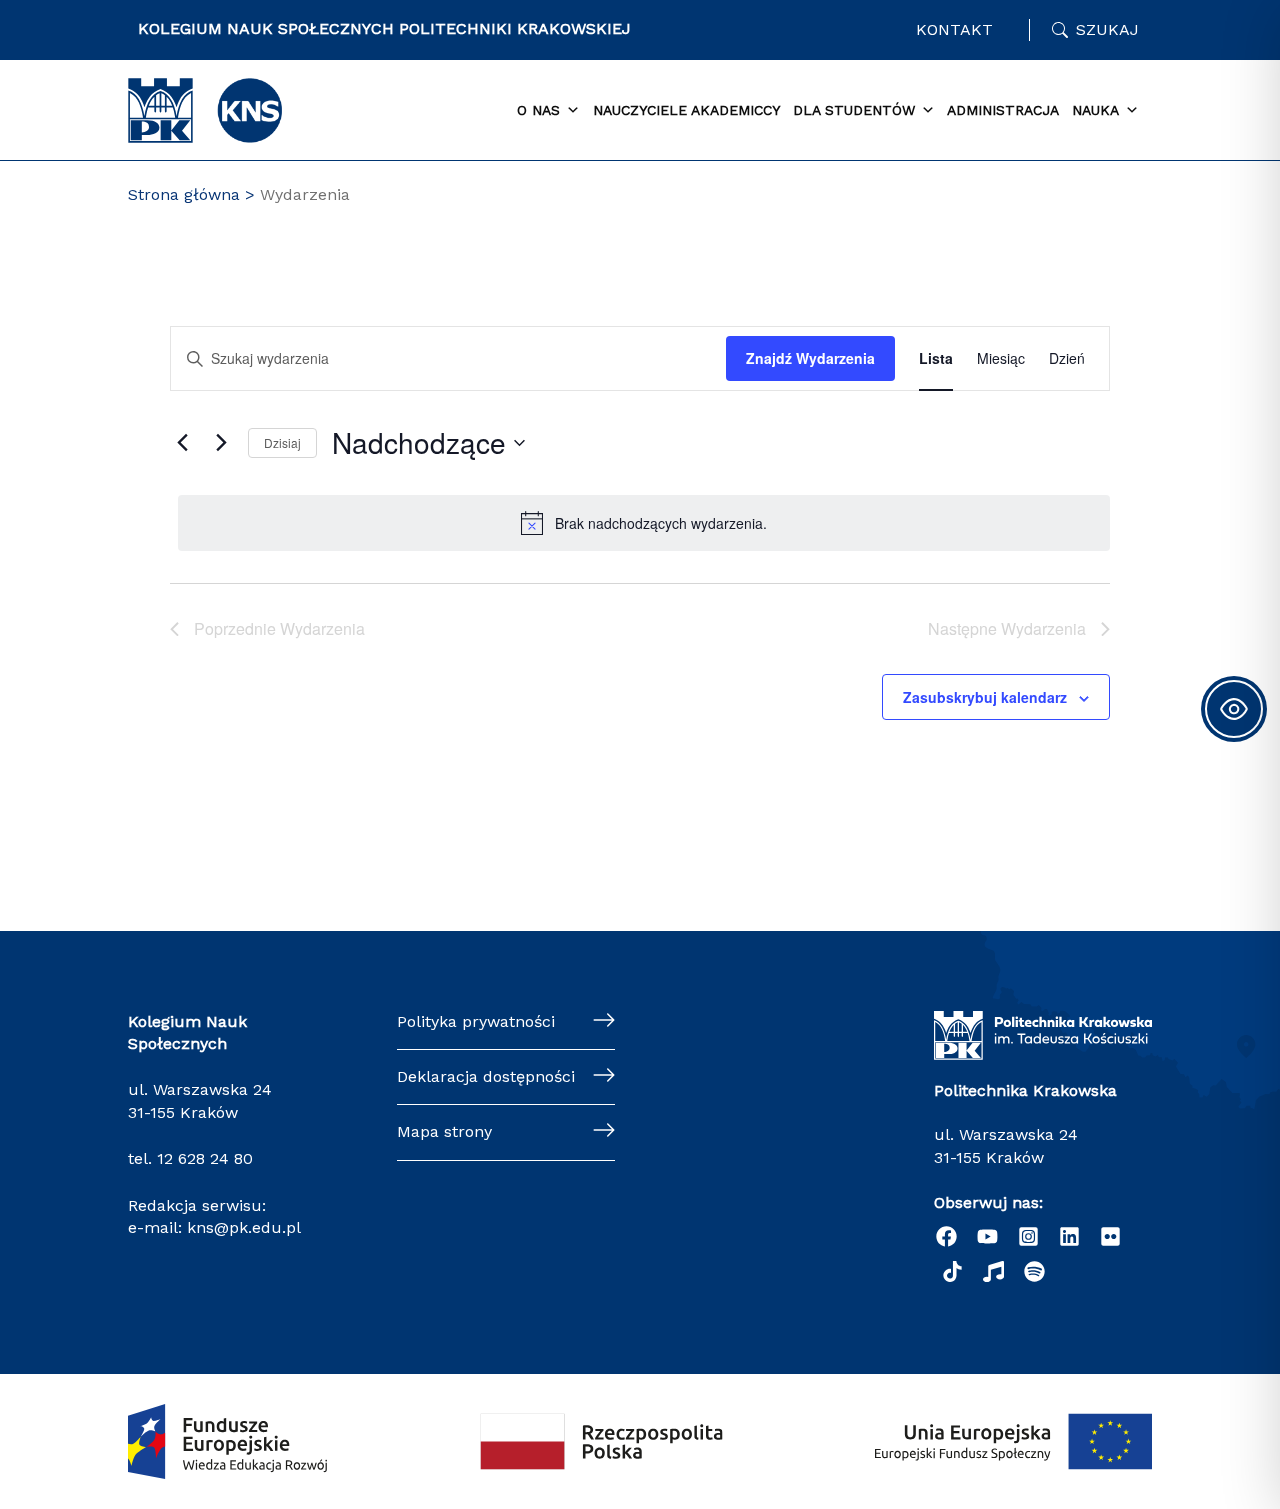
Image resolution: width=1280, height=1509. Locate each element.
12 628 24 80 (205, 1158)
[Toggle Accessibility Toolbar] (1234, 709)
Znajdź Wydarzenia (810, 358)
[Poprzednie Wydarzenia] (182, 443)
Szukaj (1107, 29)
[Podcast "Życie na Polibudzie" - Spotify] (1034, 1271)
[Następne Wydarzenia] (221, 443)
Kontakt (954, 29)
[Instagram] (1028, 1236)
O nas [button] (538, 110)
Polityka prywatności (476, 1021)
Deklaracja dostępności (486, 1076)
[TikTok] (952, 1271)
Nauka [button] (1095, 110)
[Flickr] (1110, 1236)
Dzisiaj (282, 442)
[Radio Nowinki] (993, 1271)
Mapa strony (444, 1131)
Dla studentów (854, 110)
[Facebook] (946, 1236)
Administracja (1003, 110)
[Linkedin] (1069, 1236)
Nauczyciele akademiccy (686, 110)
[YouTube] (987, 1236)
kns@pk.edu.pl (244, 1227)
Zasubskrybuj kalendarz (985, 697)
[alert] (644, 523)
